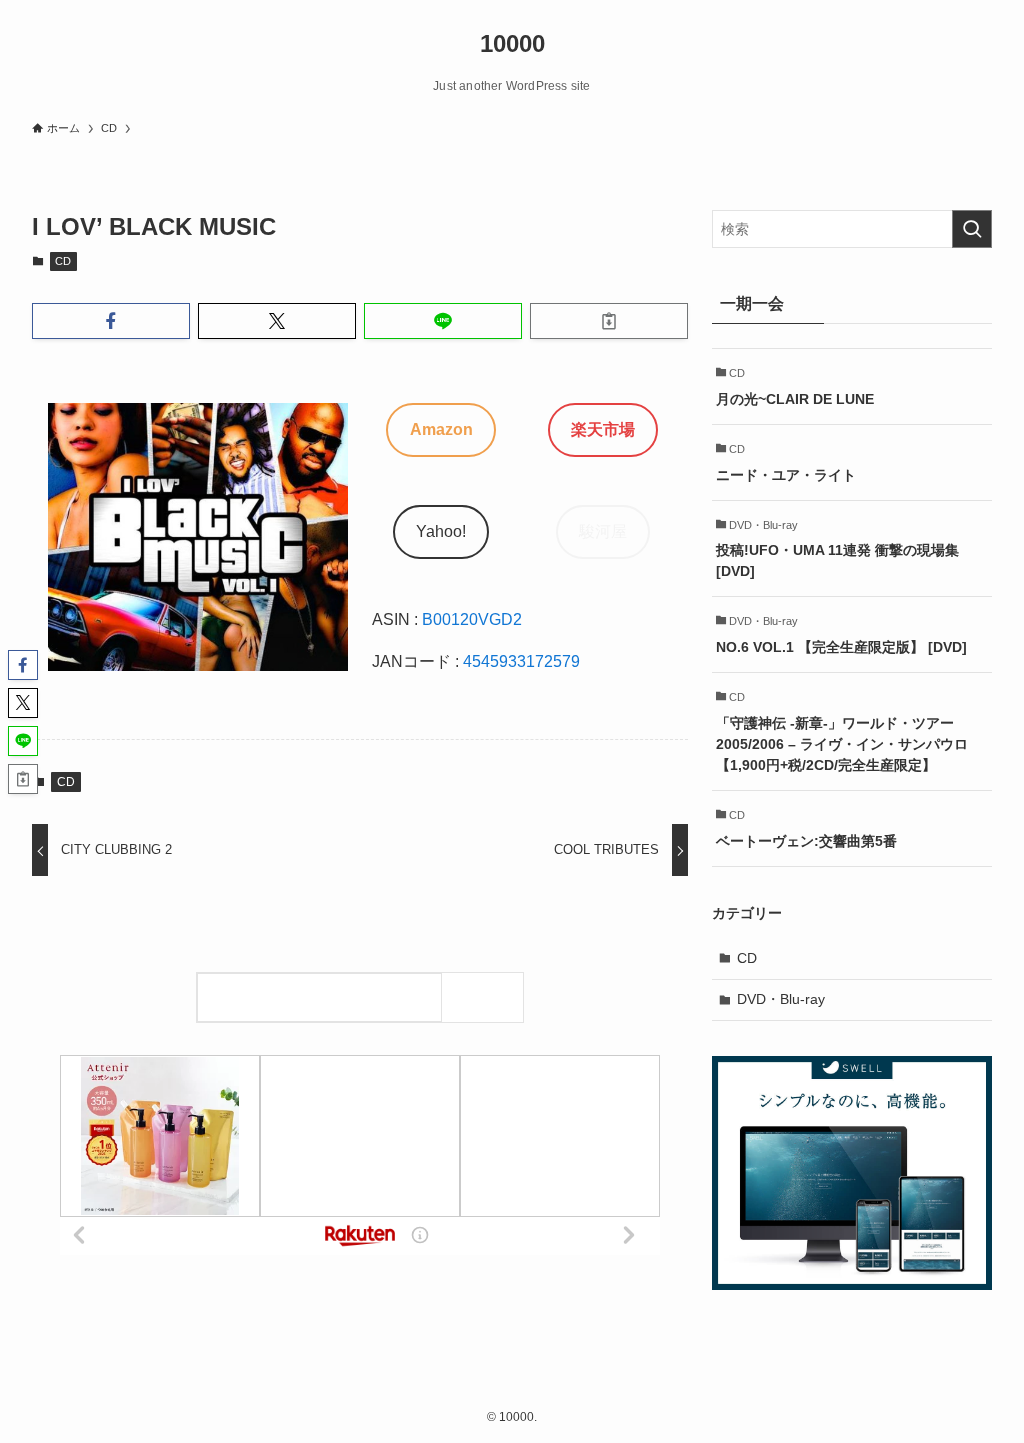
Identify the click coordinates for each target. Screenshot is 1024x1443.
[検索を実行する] (972, 229)
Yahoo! (441, 531)
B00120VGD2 (472, 619)
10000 (512, 44)
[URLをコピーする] (609, 321)
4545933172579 (521, 661)
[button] (111, 321)
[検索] (487, 997)
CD (63, 261)
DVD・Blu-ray (781, 999)
